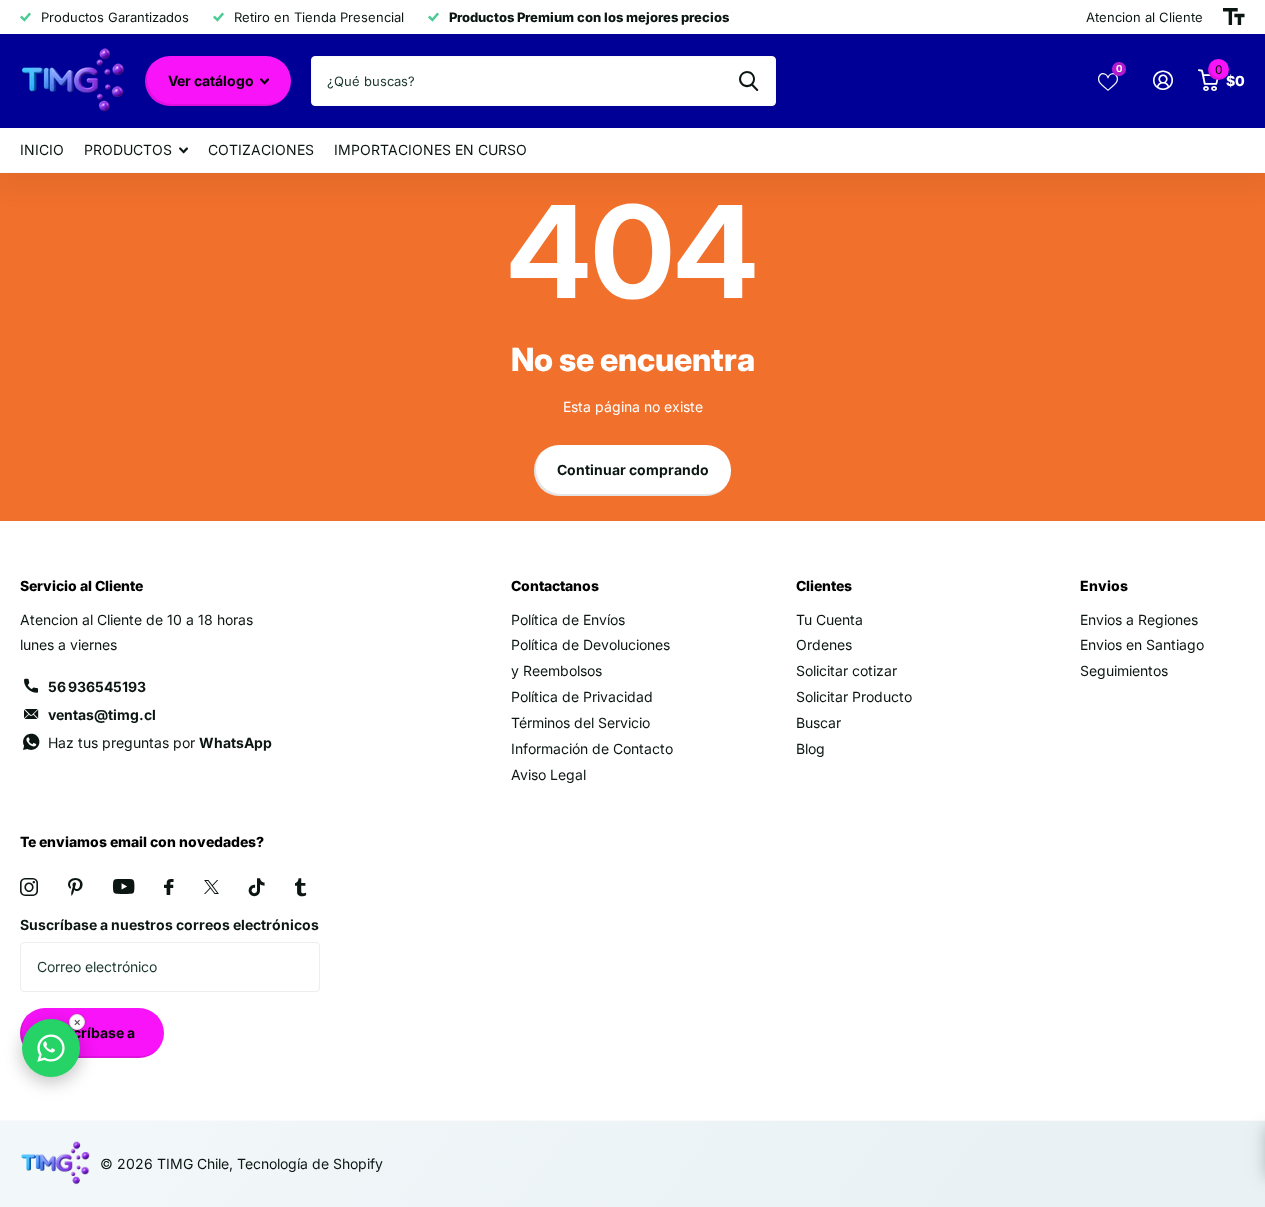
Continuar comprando (633, 469)
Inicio (42, 149)
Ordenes (824, 644)
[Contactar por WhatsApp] (51, 1048)
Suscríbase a (92, 1032)
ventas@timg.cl (102, 714)
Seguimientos (1124, 670)
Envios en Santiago (1142, 644)
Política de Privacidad (582, 696)
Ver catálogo (212, 80)
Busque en (748, 81)
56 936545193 (97, 686)
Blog (810, 748)
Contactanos (555, 585)
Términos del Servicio (580, 722)
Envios (1104, 585)
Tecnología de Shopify (310, 1163)
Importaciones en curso (430, 149)
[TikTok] (257, 887)
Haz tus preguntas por (160, 742)
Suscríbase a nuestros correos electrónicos (169, 924)
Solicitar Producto (854, 696)
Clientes (824, 585)
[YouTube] (123, 886)
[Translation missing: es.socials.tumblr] (300, 887)
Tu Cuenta (829, 619)
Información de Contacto (592, 748)
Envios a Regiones (1139, 619)
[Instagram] (29, 887)
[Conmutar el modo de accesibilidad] (1234, 17)
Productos (128, 149)
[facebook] (169, 887)
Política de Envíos (568, 619)
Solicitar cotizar (846, 670)
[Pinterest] (75, 887)
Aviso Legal (548, 774)
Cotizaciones (261, 149)
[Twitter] (211, 887)
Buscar (818, 722)
